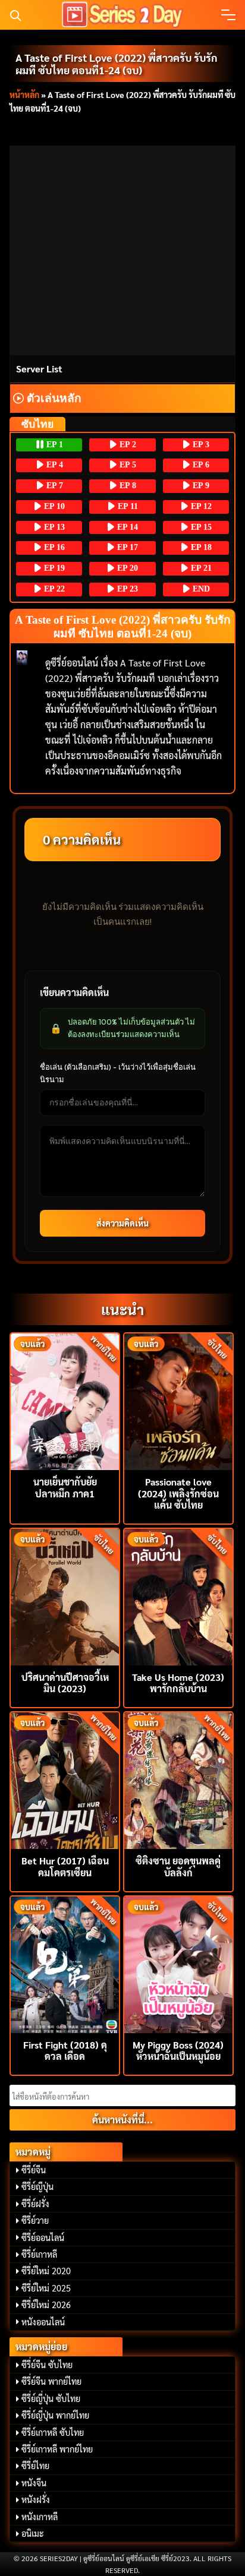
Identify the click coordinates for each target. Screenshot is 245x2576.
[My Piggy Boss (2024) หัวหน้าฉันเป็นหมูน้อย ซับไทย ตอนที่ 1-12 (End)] (178, 1963)
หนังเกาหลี (40, 2517)
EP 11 (127, 506)
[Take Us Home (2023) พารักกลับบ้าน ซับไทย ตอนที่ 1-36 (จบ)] (178, 1596)
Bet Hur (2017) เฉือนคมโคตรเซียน (65, 1866)
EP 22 (53, 589)
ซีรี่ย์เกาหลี (39, 2254)
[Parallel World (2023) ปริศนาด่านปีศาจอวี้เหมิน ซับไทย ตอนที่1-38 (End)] (65, 1596)
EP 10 (53, 506)
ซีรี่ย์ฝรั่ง (35, 2204)
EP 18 (200, 547)
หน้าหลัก (24, 94)
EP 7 (54, 486)
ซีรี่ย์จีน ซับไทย (47, 2365)
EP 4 (54, 465)
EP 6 (200, 465)
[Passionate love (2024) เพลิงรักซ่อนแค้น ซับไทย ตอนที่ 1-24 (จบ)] (178, 1400)
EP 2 (127, 445)
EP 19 (53, 568)
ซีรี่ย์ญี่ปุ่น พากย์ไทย (55, 2415)
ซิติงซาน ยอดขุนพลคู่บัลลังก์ (178, 1866)
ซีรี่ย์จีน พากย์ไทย (51, 2381)
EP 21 (200, 568)
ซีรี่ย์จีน (34, 2170)
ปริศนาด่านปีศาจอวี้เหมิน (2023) (65, 1683)
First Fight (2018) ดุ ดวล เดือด (65, 2050)
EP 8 (127, 486)
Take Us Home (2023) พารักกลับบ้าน (178, 1683)
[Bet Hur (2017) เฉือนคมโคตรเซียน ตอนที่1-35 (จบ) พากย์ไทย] (65, 1779)
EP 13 (53, 527)
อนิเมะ (33, 2533)
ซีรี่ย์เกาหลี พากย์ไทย (57, 2449)
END (200, 589)
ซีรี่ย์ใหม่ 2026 (46, 2305)
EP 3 (200, 445)
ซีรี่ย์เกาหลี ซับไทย (53, 2432)
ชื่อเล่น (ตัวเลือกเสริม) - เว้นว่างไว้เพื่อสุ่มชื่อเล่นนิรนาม (118, 1073)
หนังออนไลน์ (43, 2322)
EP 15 (200, 527)
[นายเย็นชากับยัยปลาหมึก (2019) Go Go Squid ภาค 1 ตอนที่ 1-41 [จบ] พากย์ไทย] (65, 1400)
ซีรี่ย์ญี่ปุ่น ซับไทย (51, 2398)
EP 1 (54, 445)
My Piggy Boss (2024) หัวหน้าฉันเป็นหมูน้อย (178, 2050)
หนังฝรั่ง (36, 2499)
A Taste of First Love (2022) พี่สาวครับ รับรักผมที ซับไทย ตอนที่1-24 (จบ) (117, 64)
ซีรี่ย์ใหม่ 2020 (46, 2271)
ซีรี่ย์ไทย (35, 2466)
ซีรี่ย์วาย (35, 2220)
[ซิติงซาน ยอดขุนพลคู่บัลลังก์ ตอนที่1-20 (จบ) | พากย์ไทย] (178, 1779)
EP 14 (126, 527)
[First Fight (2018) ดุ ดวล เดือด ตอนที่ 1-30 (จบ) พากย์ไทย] (65, 1963)
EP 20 (126, 568)
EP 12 (200, 506)
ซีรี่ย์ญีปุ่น (37, 2186)
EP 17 (126, 547)
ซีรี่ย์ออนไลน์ (43, 2237)
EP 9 (200, 486)
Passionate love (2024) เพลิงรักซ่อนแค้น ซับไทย (178, 1493)
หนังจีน (34, 2483)
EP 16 (53, 547)
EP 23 (126, 589)
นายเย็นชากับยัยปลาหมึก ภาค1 (65, 1487)
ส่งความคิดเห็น (122, 1223)
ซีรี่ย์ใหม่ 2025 (46, 2288)
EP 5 (127, 465)
